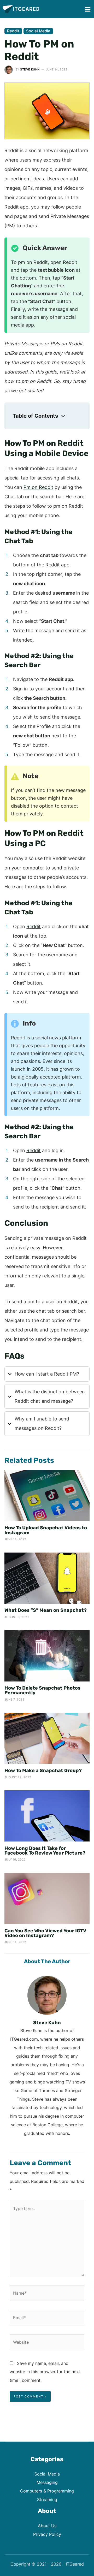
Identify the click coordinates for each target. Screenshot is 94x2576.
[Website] (47, 2343)
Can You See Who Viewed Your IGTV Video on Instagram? (45, 1933)
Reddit (13, 31)
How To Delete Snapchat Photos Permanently (42, 1690)
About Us (47, 2526)
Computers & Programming (47, 2491)
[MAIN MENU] (87, 9)
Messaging (47, 2482)
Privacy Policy (47, 2534)
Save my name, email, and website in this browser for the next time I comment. (45, 2372)
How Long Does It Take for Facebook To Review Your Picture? (45, 1851)
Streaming (47, 2500)
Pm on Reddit (38, 487)
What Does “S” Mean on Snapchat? (46, 1610)
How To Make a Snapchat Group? (43, 1770)
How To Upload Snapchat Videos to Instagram (46, 1530)
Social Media (38, 31)
